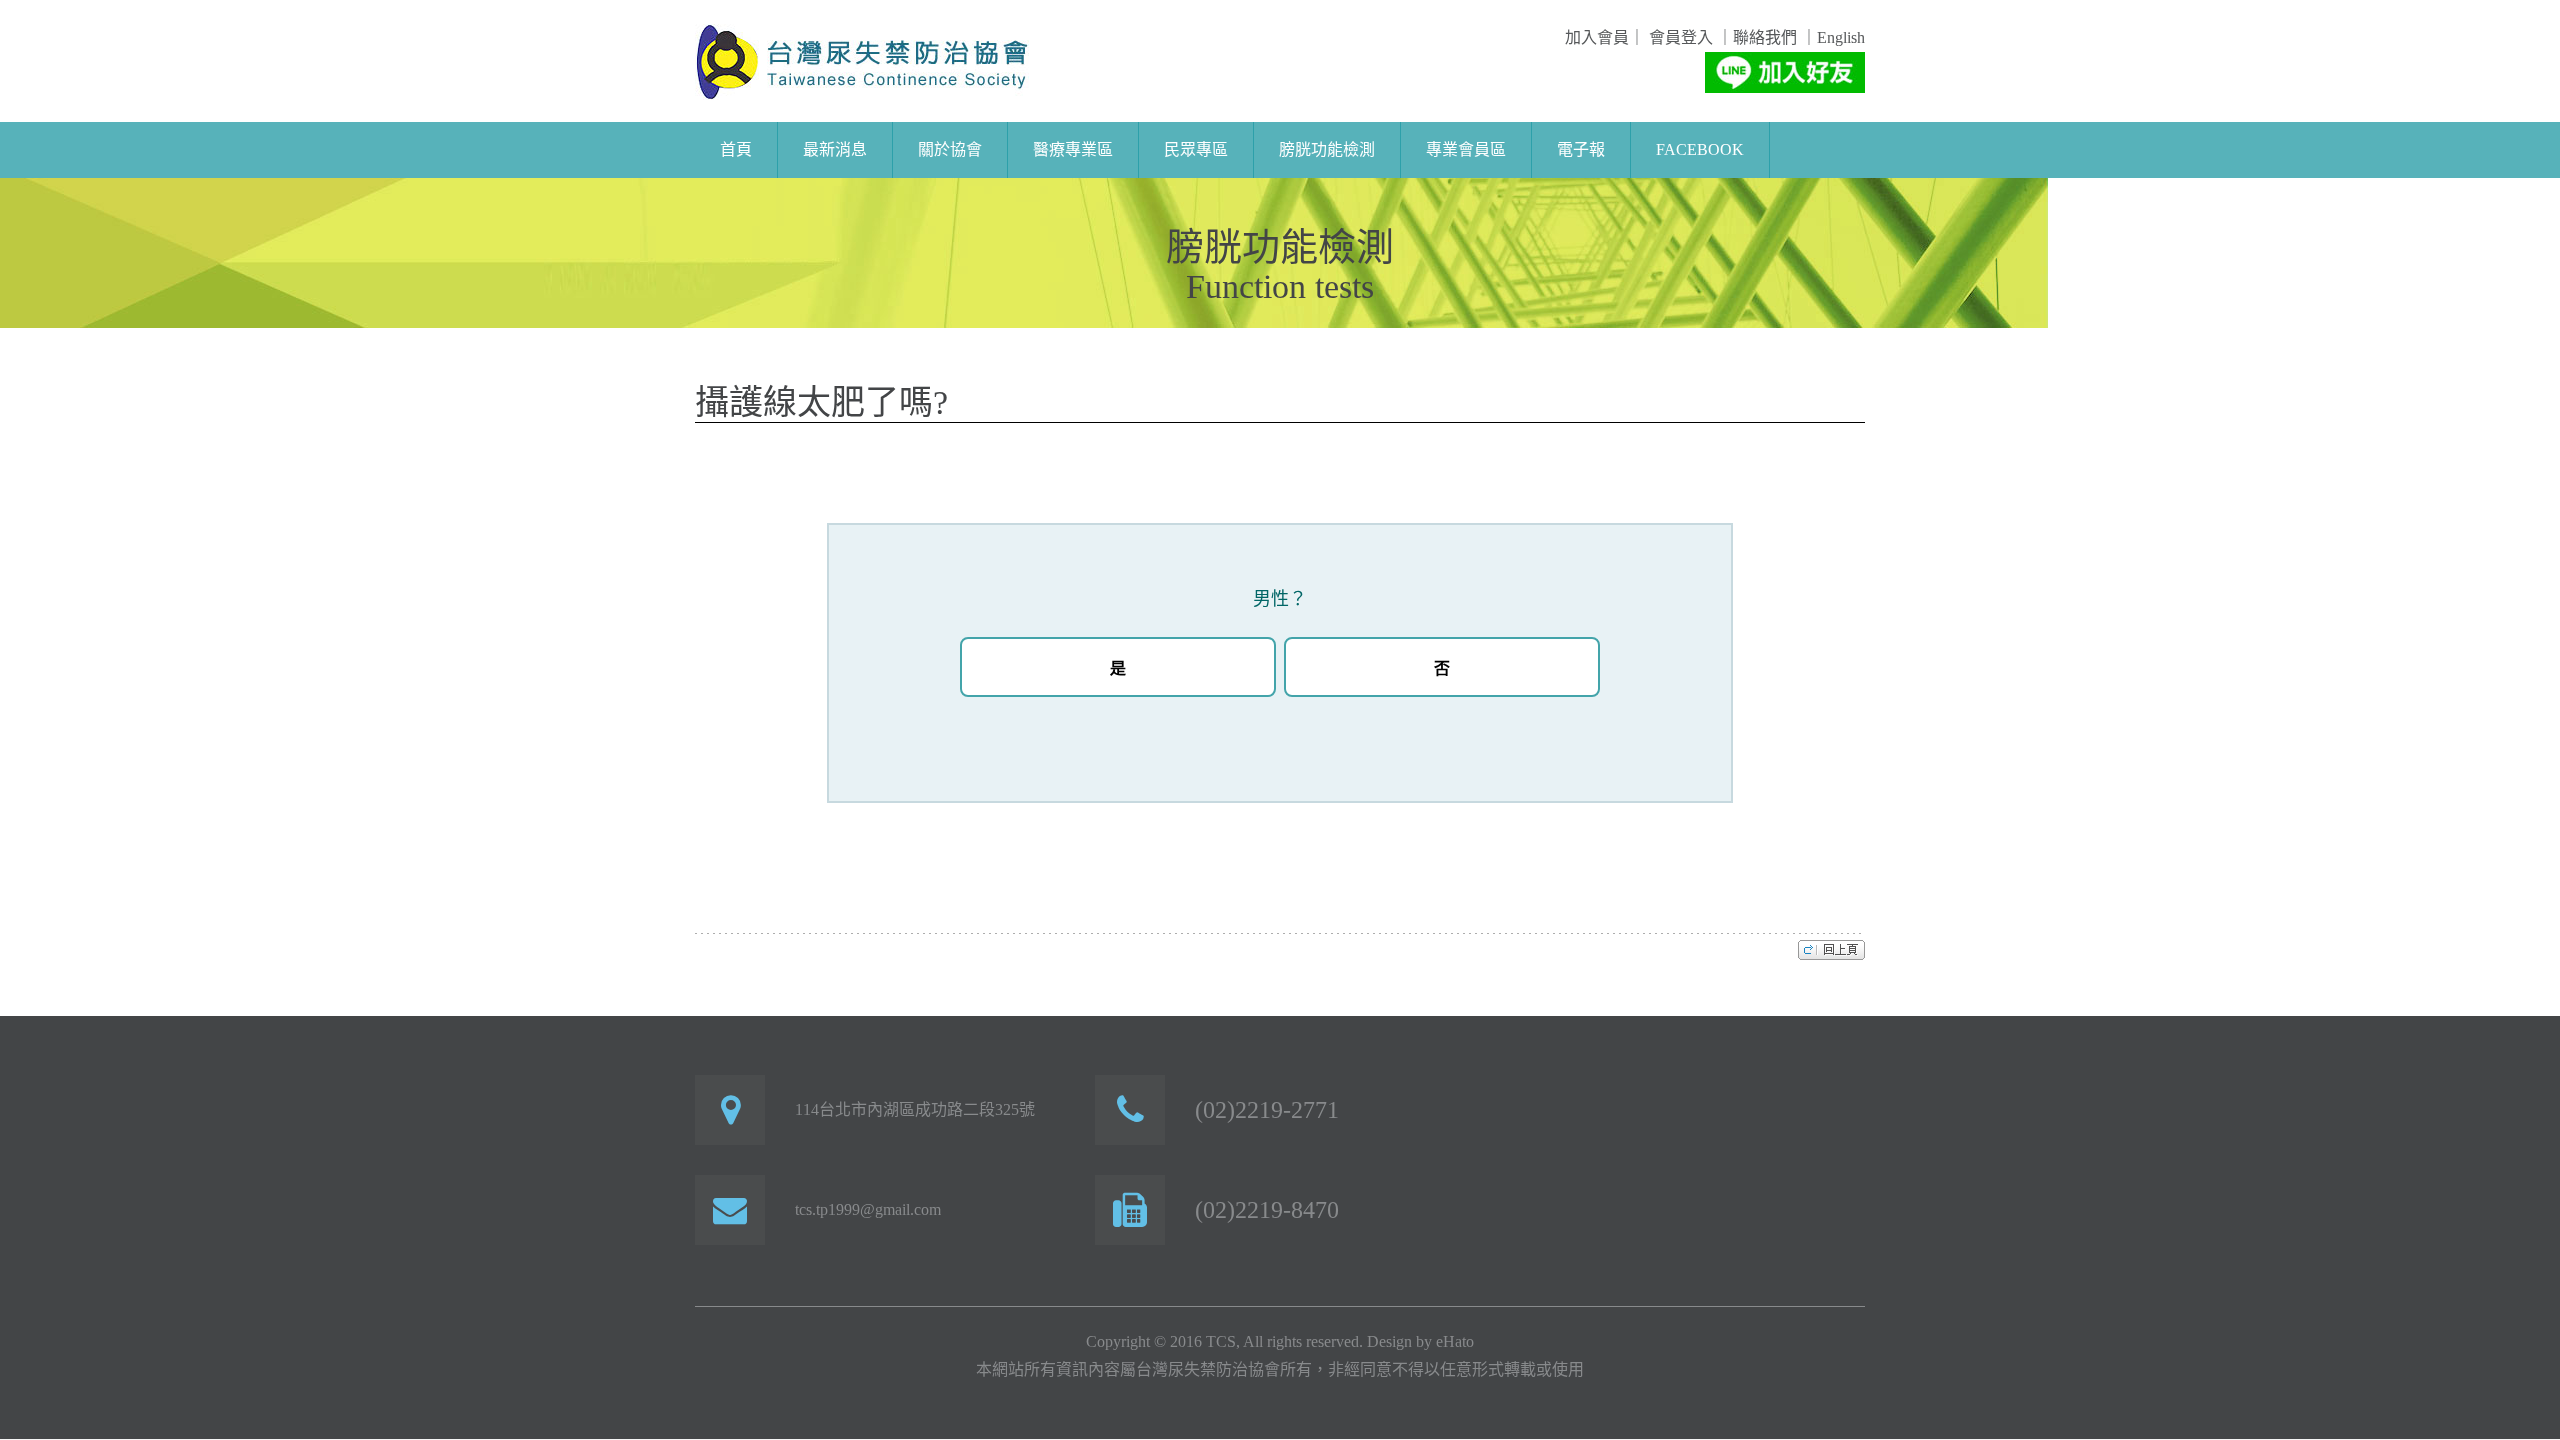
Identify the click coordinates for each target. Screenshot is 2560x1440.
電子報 (1581, 149)
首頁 (736, 149)
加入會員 (1597, 37)
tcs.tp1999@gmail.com (868, 1209)
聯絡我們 (1765, 37)
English (1841, 37)
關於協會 (950, 149)
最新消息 (835, 149)
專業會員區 (1466, 149)
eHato (1455, 1341)
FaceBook (1700, 149)
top (1831, 949)
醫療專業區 (1073, 149)
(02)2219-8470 (1267, 1210)
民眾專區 (1196, 149)
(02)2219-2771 (1267, 1110)
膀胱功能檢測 (1327, 149)
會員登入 (1679, 37)
